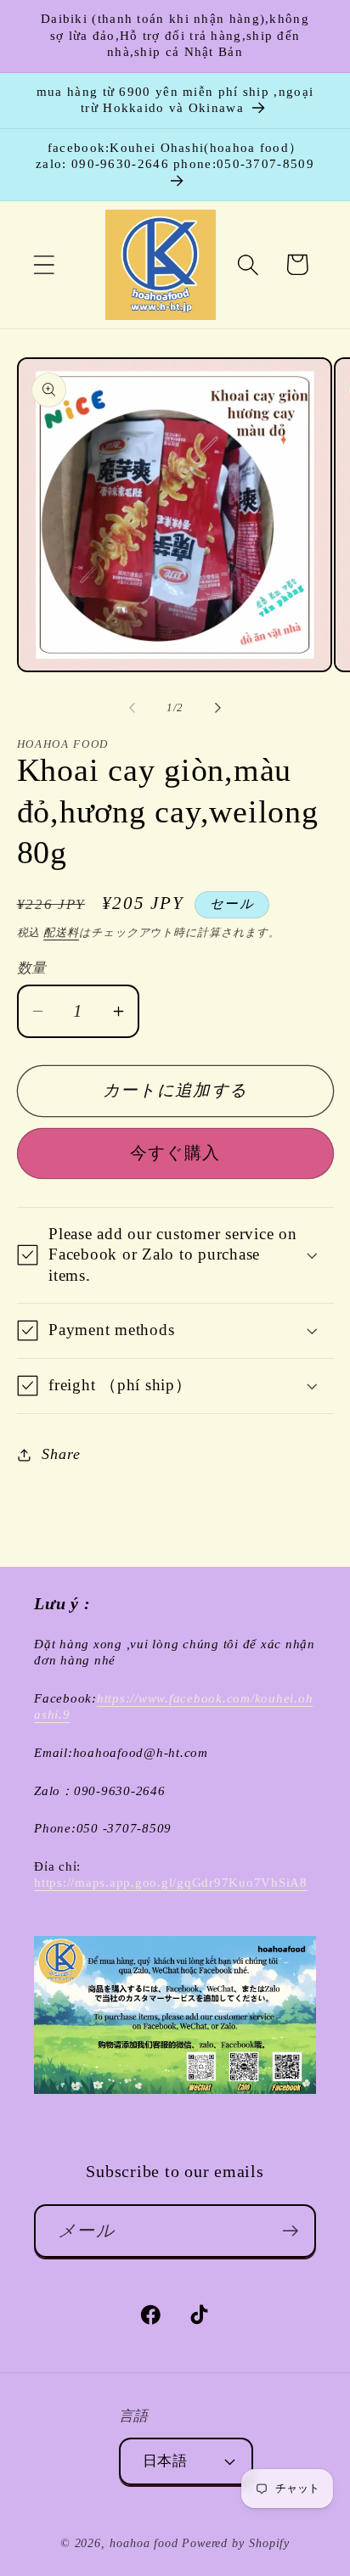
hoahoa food (144, 2543)
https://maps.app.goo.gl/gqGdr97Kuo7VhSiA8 (171, 1883)
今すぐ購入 (175, 1153)
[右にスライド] (218, 708)
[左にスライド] (132, 708)
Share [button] (61, 1454)
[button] (44, 264)
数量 (32, 968)
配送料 (61, 932)
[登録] (290, 2231)
